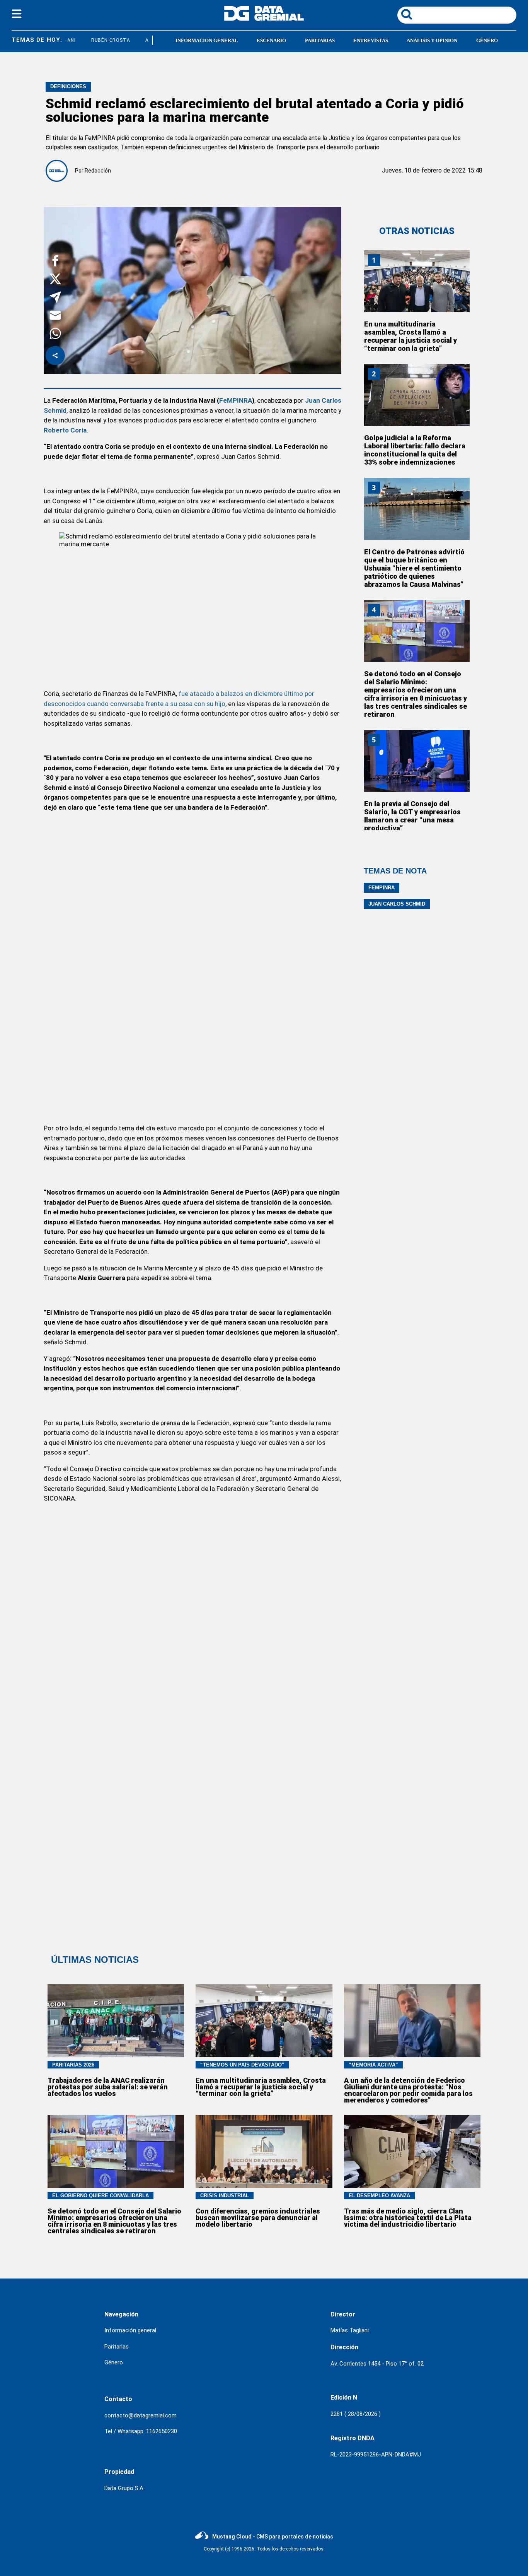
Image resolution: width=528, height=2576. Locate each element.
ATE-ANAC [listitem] (143, 40)
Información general (130, 2330)
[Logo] (264, 19)
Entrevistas (371, 40)
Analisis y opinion (432, 40)
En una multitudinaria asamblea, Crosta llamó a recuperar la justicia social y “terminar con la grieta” (410, 336)
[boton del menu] (17, 15)
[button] (55, 262)
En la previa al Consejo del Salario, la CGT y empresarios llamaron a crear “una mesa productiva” (412, 816)
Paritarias (320, 40)
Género (487, 40)
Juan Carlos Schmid (397, 904)
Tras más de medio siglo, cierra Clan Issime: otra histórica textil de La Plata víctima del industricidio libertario (408, 2218)
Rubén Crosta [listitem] (96, 40)
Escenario (271, 40)
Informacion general (207, 40)
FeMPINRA (236, 400)
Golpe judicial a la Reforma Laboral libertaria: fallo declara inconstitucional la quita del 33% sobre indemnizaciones (415, 450)
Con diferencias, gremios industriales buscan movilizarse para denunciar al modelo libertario (258, 2218)
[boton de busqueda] (407, 15)
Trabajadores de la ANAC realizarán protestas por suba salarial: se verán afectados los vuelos (108, 2087)
